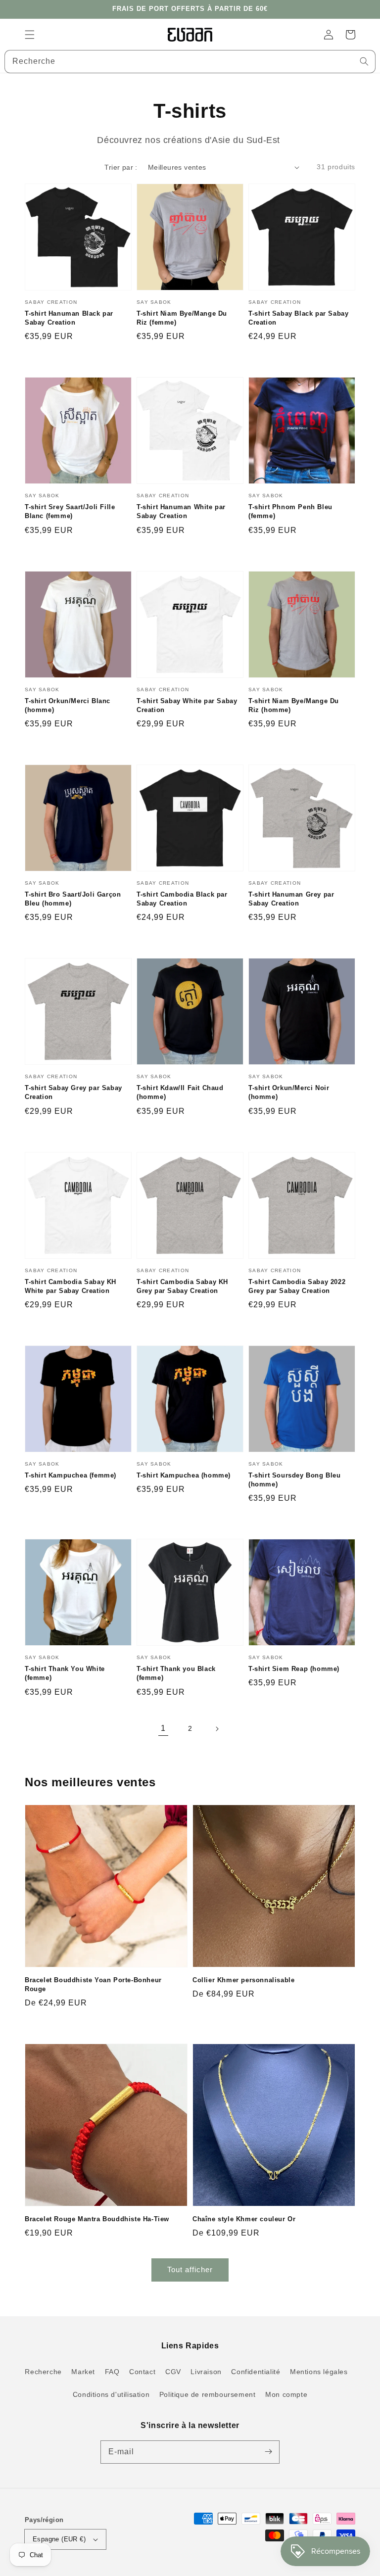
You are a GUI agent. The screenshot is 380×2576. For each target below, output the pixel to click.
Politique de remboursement (208, 2394)
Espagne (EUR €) (59, 2539)
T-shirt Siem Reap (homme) (294, 1669)
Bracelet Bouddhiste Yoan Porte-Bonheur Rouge (93, 1984)
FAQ (112, 2372)
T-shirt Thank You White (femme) (65, 1673)
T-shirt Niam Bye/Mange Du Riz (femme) (182, 318)
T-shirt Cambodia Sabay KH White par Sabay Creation (71, 1286)
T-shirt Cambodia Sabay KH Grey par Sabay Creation (182, 1286)
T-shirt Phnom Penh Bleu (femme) (290, 511)
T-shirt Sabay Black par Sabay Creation (298, 318)
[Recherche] (364, 61)
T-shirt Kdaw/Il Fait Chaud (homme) (180, 1092)
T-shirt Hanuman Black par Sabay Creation (69, 318)
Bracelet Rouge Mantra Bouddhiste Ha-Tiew (97, 2219)
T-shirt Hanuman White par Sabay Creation (181, 511)
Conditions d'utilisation (111, 2394)
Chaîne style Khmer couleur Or (244, 2219)
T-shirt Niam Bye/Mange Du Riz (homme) (294, 705)
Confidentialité (256, 2372)
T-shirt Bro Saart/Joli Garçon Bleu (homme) (73, 899)
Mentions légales (319, 2372)
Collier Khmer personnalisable (243, 1980)
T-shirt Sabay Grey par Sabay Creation (73, 1092)
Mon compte (286, 2394)
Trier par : (121, 167)
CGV (173, 2372)
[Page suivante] (217, 1729)
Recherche (43, 2372)
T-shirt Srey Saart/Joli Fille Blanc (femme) (70, 511)
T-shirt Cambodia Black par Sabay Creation (182, 899)
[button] (30, 35)
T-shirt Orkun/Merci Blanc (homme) (68, 705)
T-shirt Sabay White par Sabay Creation (187, 705)
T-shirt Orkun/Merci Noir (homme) (289, 1092)
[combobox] (190, 62)
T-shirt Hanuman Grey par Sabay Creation (291, 899)
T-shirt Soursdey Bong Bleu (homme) (295, 1480)
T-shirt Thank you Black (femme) (176, 1673)
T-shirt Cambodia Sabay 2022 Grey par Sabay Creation (297, 1286)
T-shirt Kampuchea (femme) (71, 1475)
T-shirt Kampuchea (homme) (184, 1475)
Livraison (206, 2372)
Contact (142, 2372)
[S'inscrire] (268, 2452)
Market (83, 2372)
